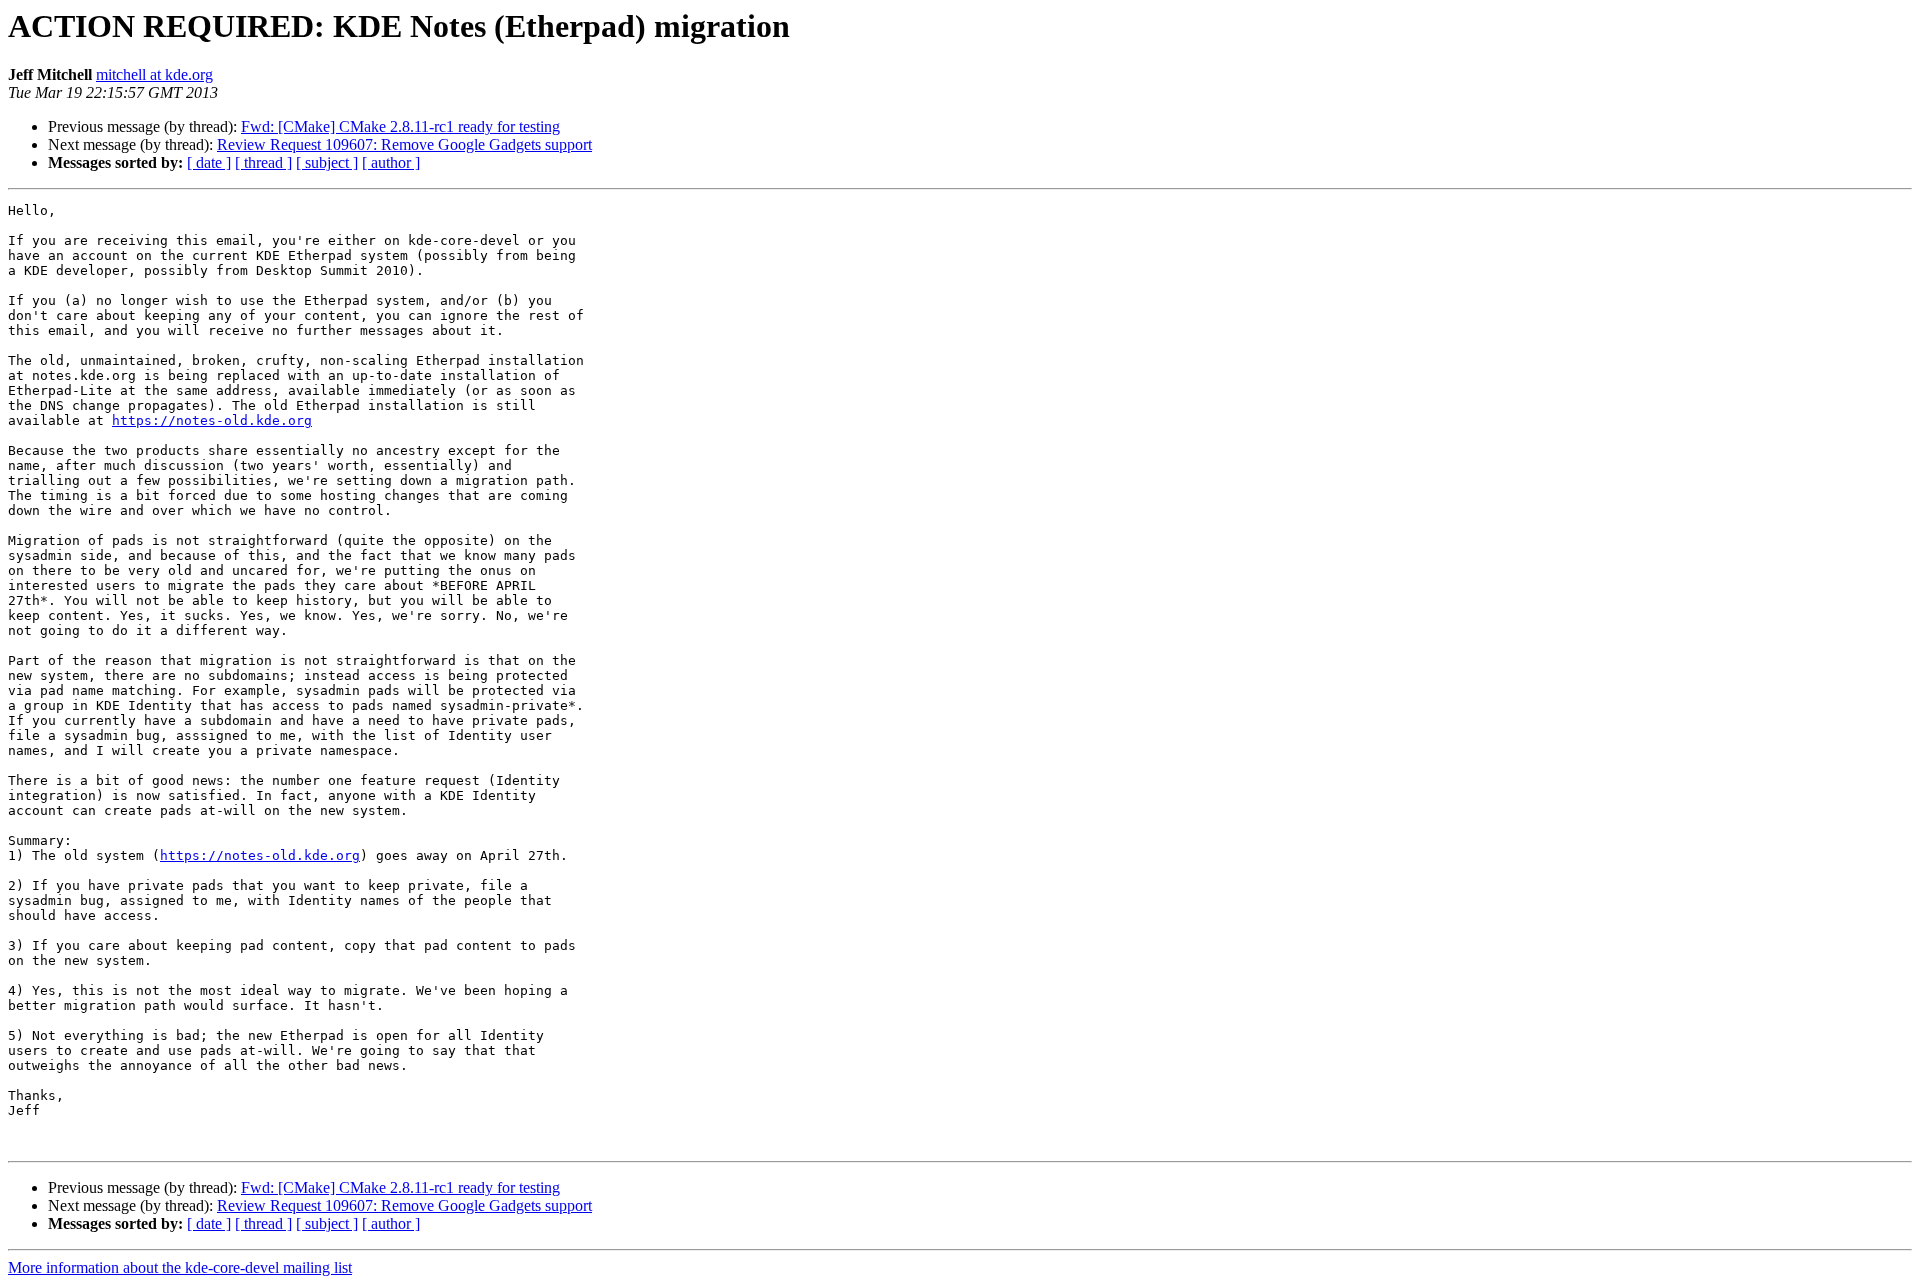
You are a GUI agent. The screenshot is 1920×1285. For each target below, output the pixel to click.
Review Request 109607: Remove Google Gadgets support (404, 144)
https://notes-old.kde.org (212, 420)
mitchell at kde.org (154, 74)
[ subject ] (327, 162)
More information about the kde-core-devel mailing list (180, 1267)
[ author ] (391, 162)
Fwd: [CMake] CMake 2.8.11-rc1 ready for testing (400, 126)
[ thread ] (263, 162)
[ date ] (209, 162)
